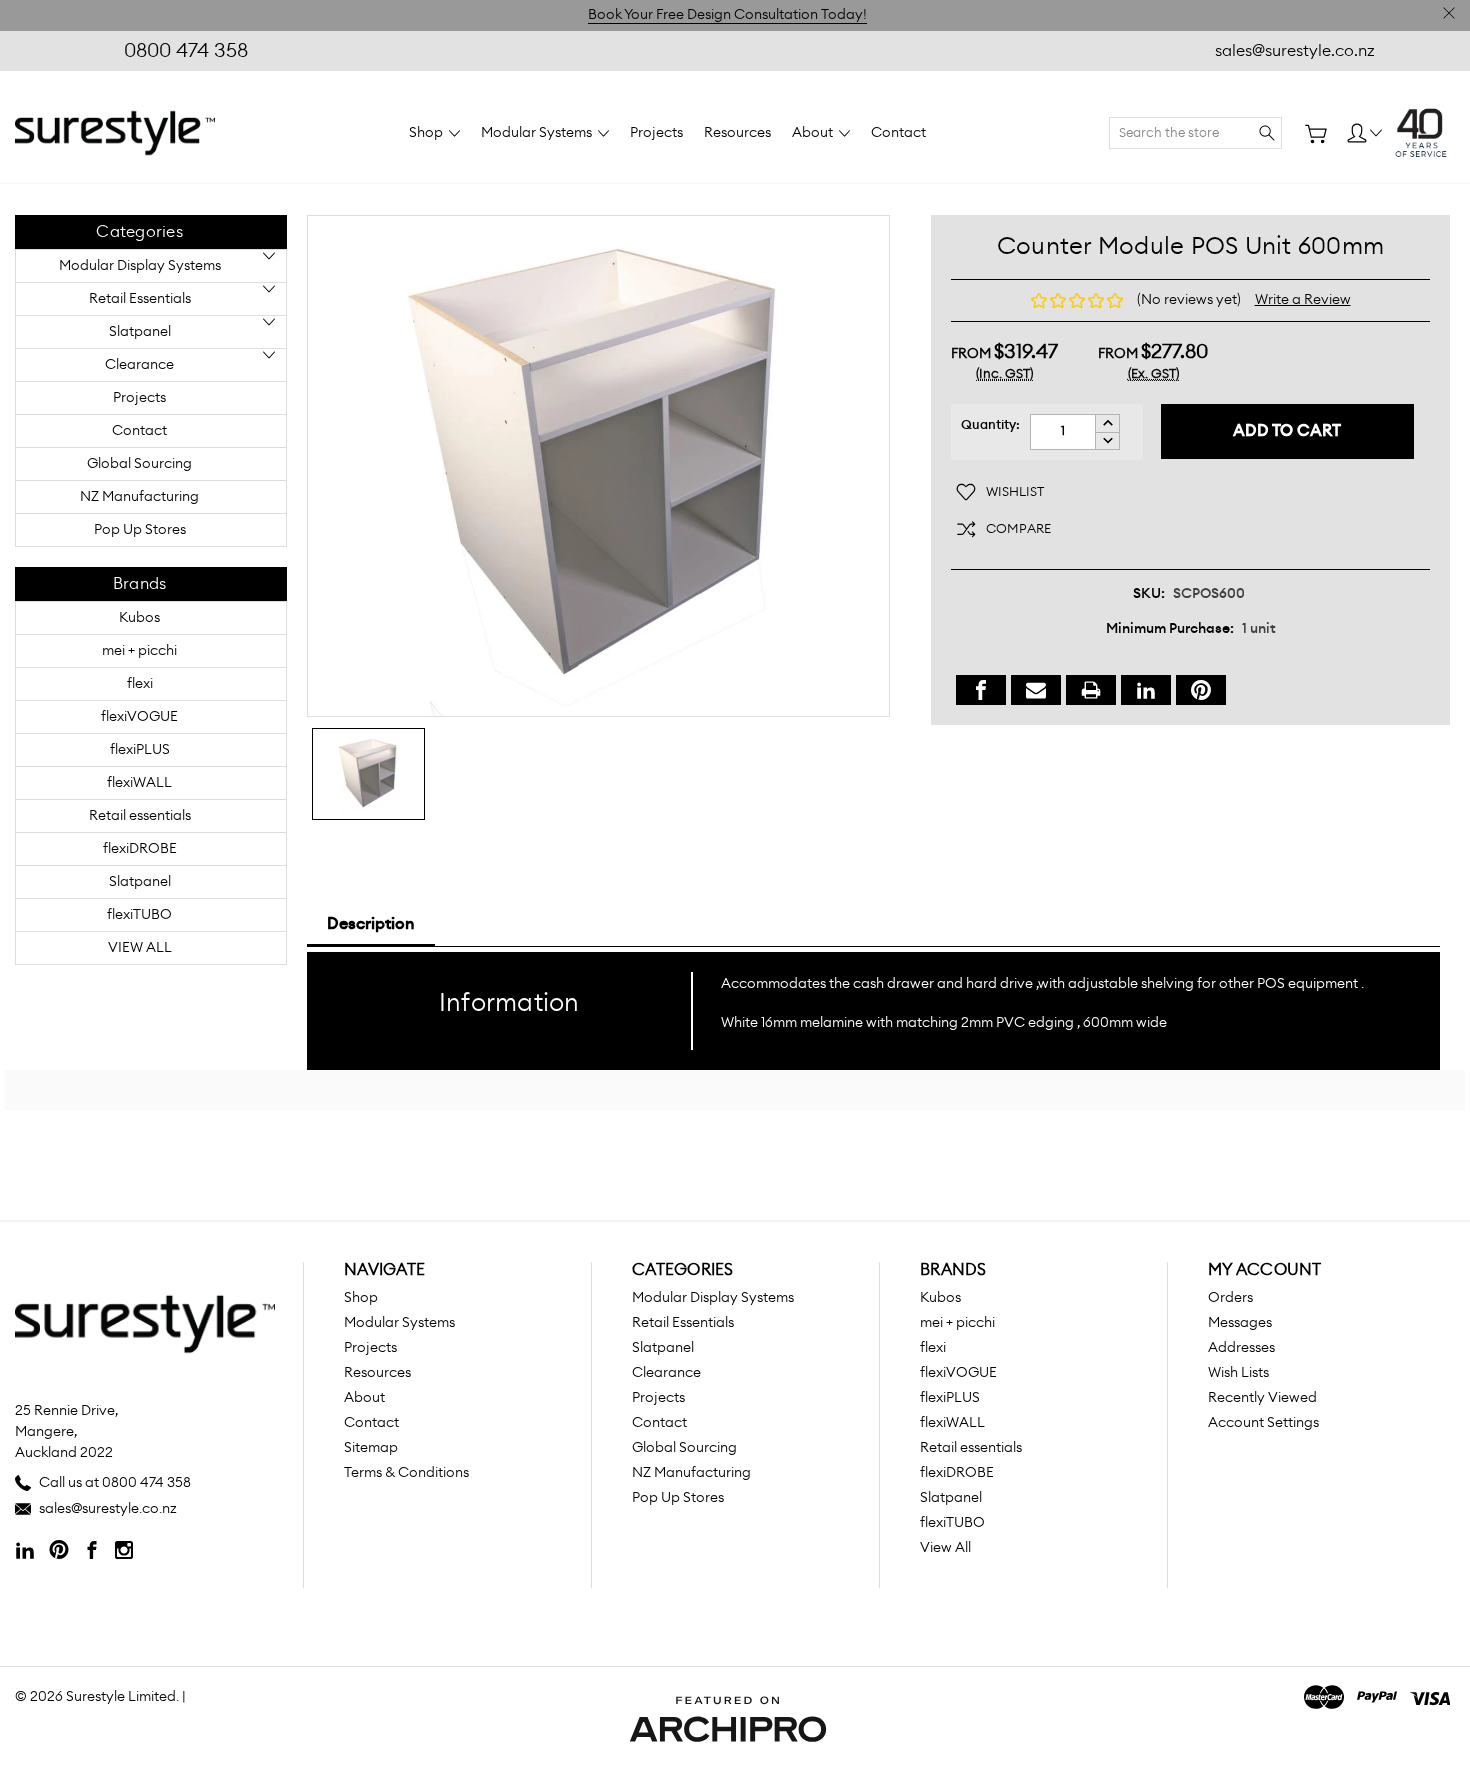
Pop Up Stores (140, 530)
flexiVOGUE (139, 717)
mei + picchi (139, 651)
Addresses (1241, 1348)
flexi (140, 684)
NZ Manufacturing (139, 497)
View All (140, 948)
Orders (1230, 1298)
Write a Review (1303, 300)
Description (371, 924)
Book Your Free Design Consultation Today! (727, 15)
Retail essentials (140, 816)
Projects (656, 133)
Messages (1240, 1323)
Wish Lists (1238, 1373)
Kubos (139, 618)
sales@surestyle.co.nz (1295, 51)
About (814, 133)
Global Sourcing (139, 464)
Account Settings (1263, 1423)
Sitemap (371, 1448)
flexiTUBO (139, 915)
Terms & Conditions (406, 1473)
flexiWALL (139, 783)
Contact (898, 133)
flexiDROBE (140, 849)
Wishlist (1015, 492)
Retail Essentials (140, 299)
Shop (427, 133)
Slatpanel (140, 332)
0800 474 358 (186, 51)
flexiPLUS (140, 750)
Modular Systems (538, 133)
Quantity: (990, 425)
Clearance (139, 365)
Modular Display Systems (140, 266)
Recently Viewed (1262, 1398)
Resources (737, 133)
